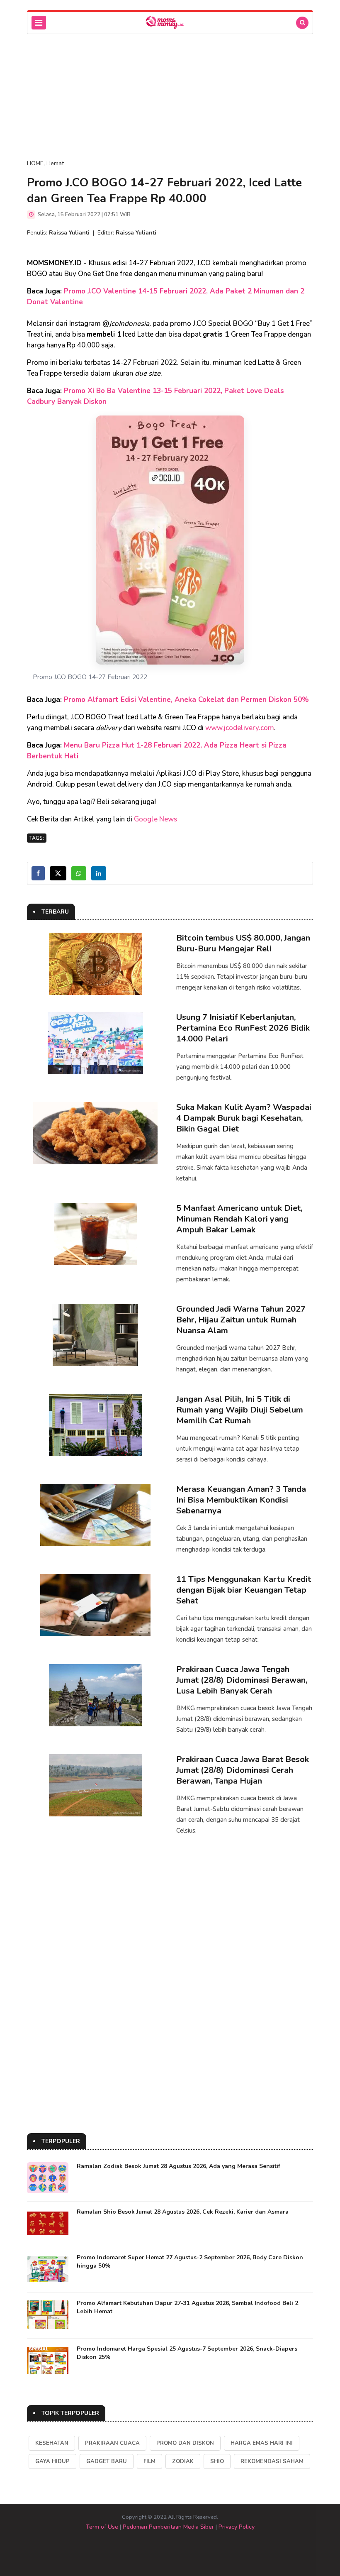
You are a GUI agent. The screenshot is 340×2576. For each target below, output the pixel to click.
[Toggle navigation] (39, 23)
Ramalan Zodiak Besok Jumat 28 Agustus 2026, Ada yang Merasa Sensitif (178, 2166)
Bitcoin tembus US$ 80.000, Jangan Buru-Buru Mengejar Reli (243, 943)
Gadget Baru (107, 2461)
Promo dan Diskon (185, 2443)
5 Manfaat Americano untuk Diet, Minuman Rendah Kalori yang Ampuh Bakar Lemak (239, 1219)
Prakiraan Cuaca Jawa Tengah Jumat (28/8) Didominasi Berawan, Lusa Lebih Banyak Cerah (242, 1680)
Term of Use (102, 2527)
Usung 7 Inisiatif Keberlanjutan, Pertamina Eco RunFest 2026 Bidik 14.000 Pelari (243, 1028)
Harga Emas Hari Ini (262, 2443)
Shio (217, 2461)
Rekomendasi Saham (272, 2461)
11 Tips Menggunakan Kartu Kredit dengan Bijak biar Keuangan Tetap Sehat (244, 1590)
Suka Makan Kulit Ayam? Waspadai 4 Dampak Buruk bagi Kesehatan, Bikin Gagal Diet (244, 1118)
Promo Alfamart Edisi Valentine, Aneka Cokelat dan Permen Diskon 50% (186, 700)
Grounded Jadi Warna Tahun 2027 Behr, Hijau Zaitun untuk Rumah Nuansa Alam (241, 1320)
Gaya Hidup (52, 2461)
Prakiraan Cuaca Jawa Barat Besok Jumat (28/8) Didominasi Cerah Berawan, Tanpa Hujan (243, 1770)
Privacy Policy (237, 2527)
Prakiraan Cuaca (112, 2443)
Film (149, 2461)
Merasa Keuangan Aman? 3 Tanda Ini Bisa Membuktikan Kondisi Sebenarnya (241, 1500)
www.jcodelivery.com (240, 728)
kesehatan (52, 2443)
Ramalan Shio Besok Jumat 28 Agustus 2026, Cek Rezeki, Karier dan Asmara (183, 2212)
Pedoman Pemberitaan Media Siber (168, 2527)
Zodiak (183, 2461)
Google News (155, 819)
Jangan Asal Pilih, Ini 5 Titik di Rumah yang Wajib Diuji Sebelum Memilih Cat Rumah (240, 1410)
